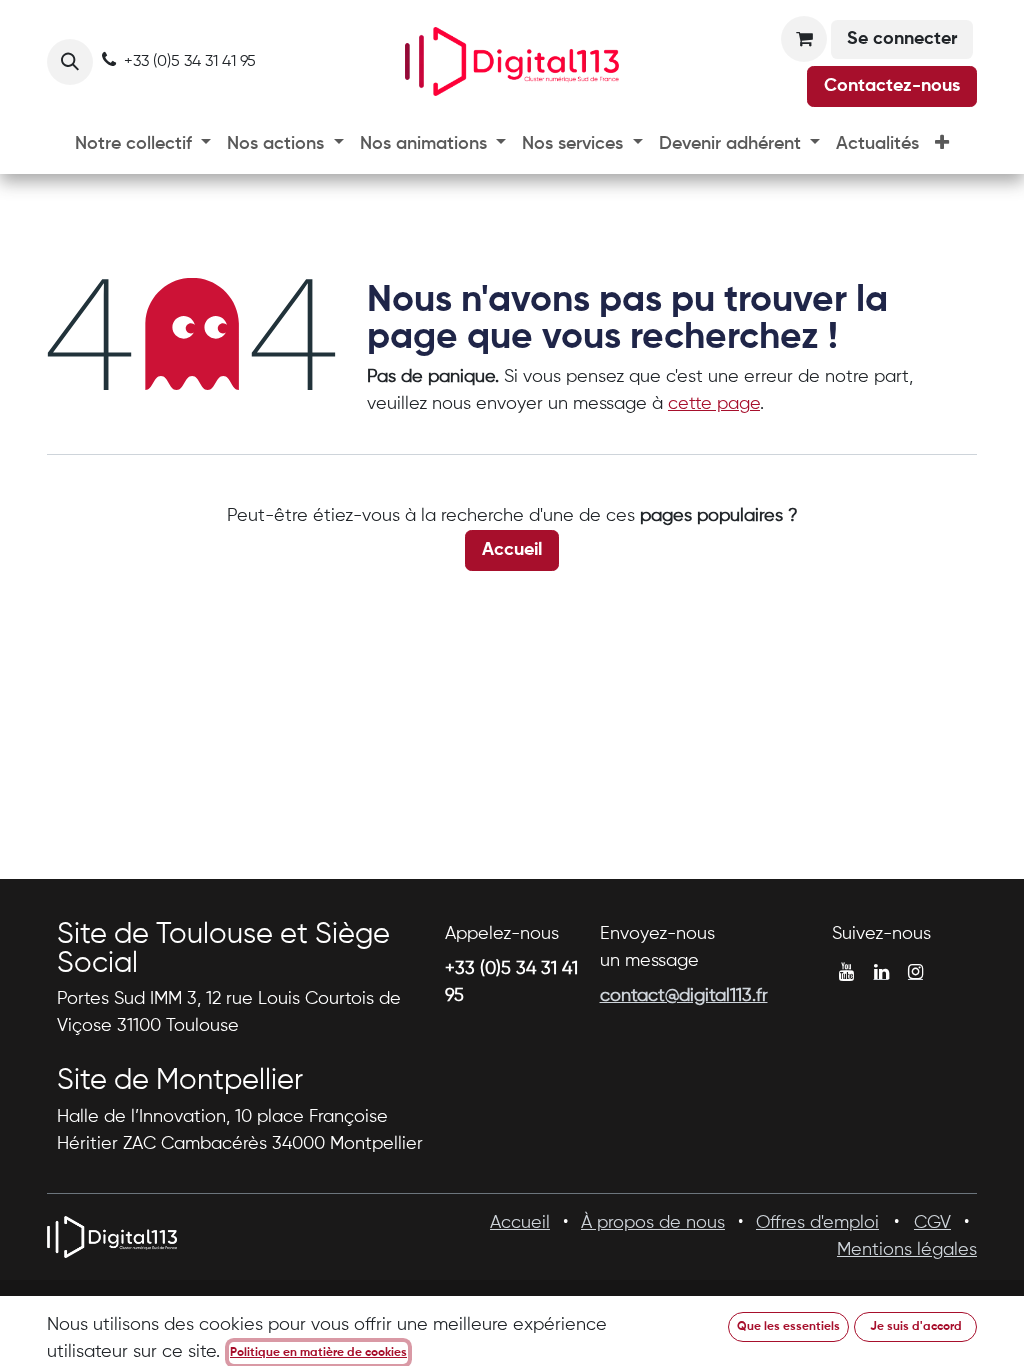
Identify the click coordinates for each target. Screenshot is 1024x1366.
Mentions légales (907, 1250)
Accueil (512, 550)
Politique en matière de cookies (318, 1353)
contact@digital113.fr (684, 996)
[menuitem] (143, 144)
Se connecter (902, 39)
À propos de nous (653, 1223)
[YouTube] (846, 972)
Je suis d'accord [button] (916, 1327)
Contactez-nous (892, 86)
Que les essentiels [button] (788, 1327)
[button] (70, 62)
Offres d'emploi (817, 1223)
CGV (932, 1223)
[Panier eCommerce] (804, 39)
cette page (714, 404)
